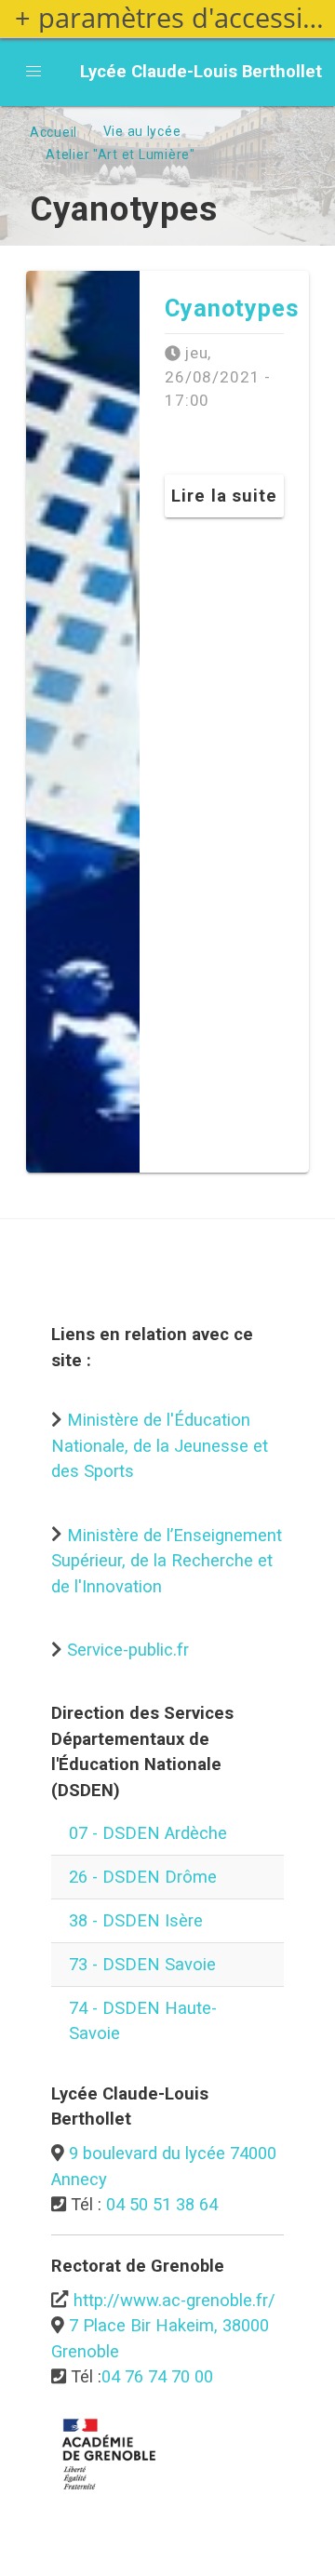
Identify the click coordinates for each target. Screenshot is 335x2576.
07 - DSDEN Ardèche (148, 1833)
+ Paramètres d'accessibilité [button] (175, 18)
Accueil (54, 132)
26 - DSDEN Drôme (143, 1877)
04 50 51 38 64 (162, 2204)
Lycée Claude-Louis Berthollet (201, 71)
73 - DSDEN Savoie (142, 1964)
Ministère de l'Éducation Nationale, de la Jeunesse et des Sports (160, 1445)
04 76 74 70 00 (157, 2376)
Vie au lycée (142, 131)
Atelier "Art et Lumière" (121, 154)
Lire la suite (224, 496)
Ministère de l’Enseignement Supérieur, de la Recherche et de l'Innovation (167, 1561)
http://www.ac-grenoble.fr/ (174, 2300)
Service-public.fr (128, 1650)
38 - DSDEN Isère (136, 1920)
